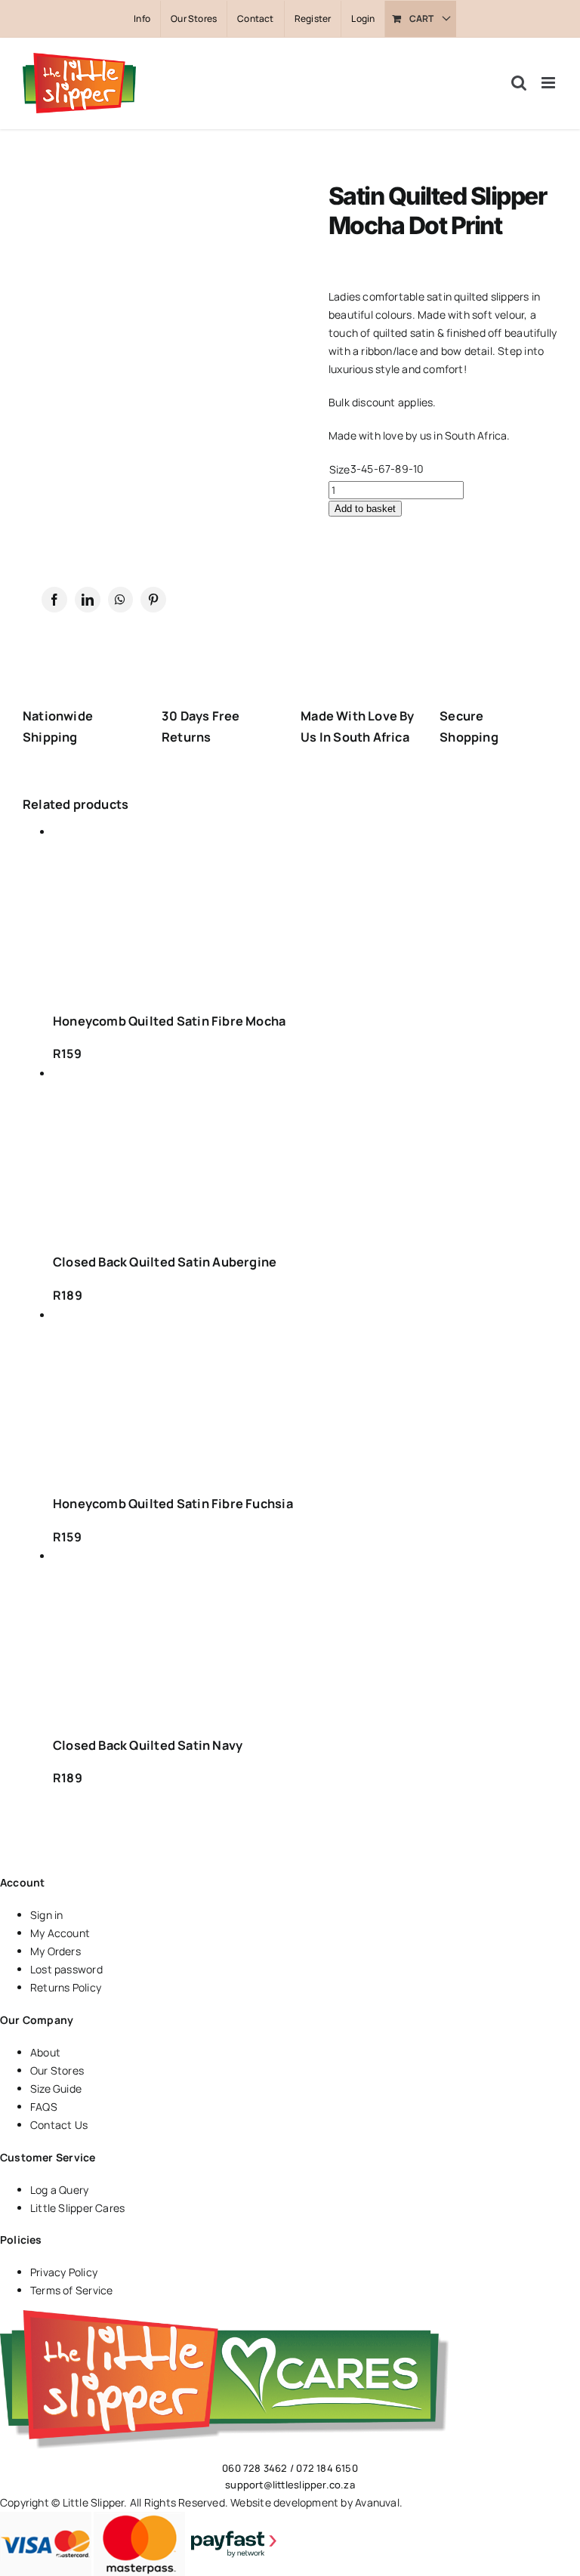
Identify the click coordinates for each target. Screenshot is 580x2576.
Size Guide (56, 2089)
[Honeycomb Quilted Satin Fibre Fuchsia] (179, 1394)
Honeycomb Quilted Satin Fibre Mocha (169, 1021)
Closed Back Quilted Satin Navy (148, 1745)
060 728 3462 (255, 2468)
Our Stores (57, 2070)
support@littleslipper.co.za (290, 2485)
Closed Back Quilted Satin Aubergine (165, 1262)
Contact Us (59, 2125)
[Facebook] (54, 600)
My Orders (56, 1951)
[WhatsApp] (120, 600)
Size (339, 469)
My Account (60, 1933)
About (45, 2052)
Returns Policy (66, 1987)
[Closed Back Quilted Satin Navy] (179, 1635)
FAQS (44, 2107)
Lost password (66, 1969)
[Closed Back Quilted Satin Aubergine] (179, 1152)
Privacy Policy (64, 2272)
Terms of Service (71, 2290)
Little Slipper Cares (77, 2208)
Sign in (46, 1915)
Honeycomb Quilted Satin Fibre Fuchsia (173, 1504)
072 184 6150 (327, 2468)
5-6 (376, 469)
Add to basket (365, 509)
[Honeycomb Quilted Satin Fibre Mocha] (179, 910)
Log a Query (59, 2190)
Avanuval (377, 2502)
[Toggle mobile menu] (549, 83)
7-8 (393, 469)
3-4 (359, 469)
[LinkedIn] (88, 600)
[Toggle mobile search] (519, 83)
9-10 (413, 469)
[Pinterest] (153, 600)
